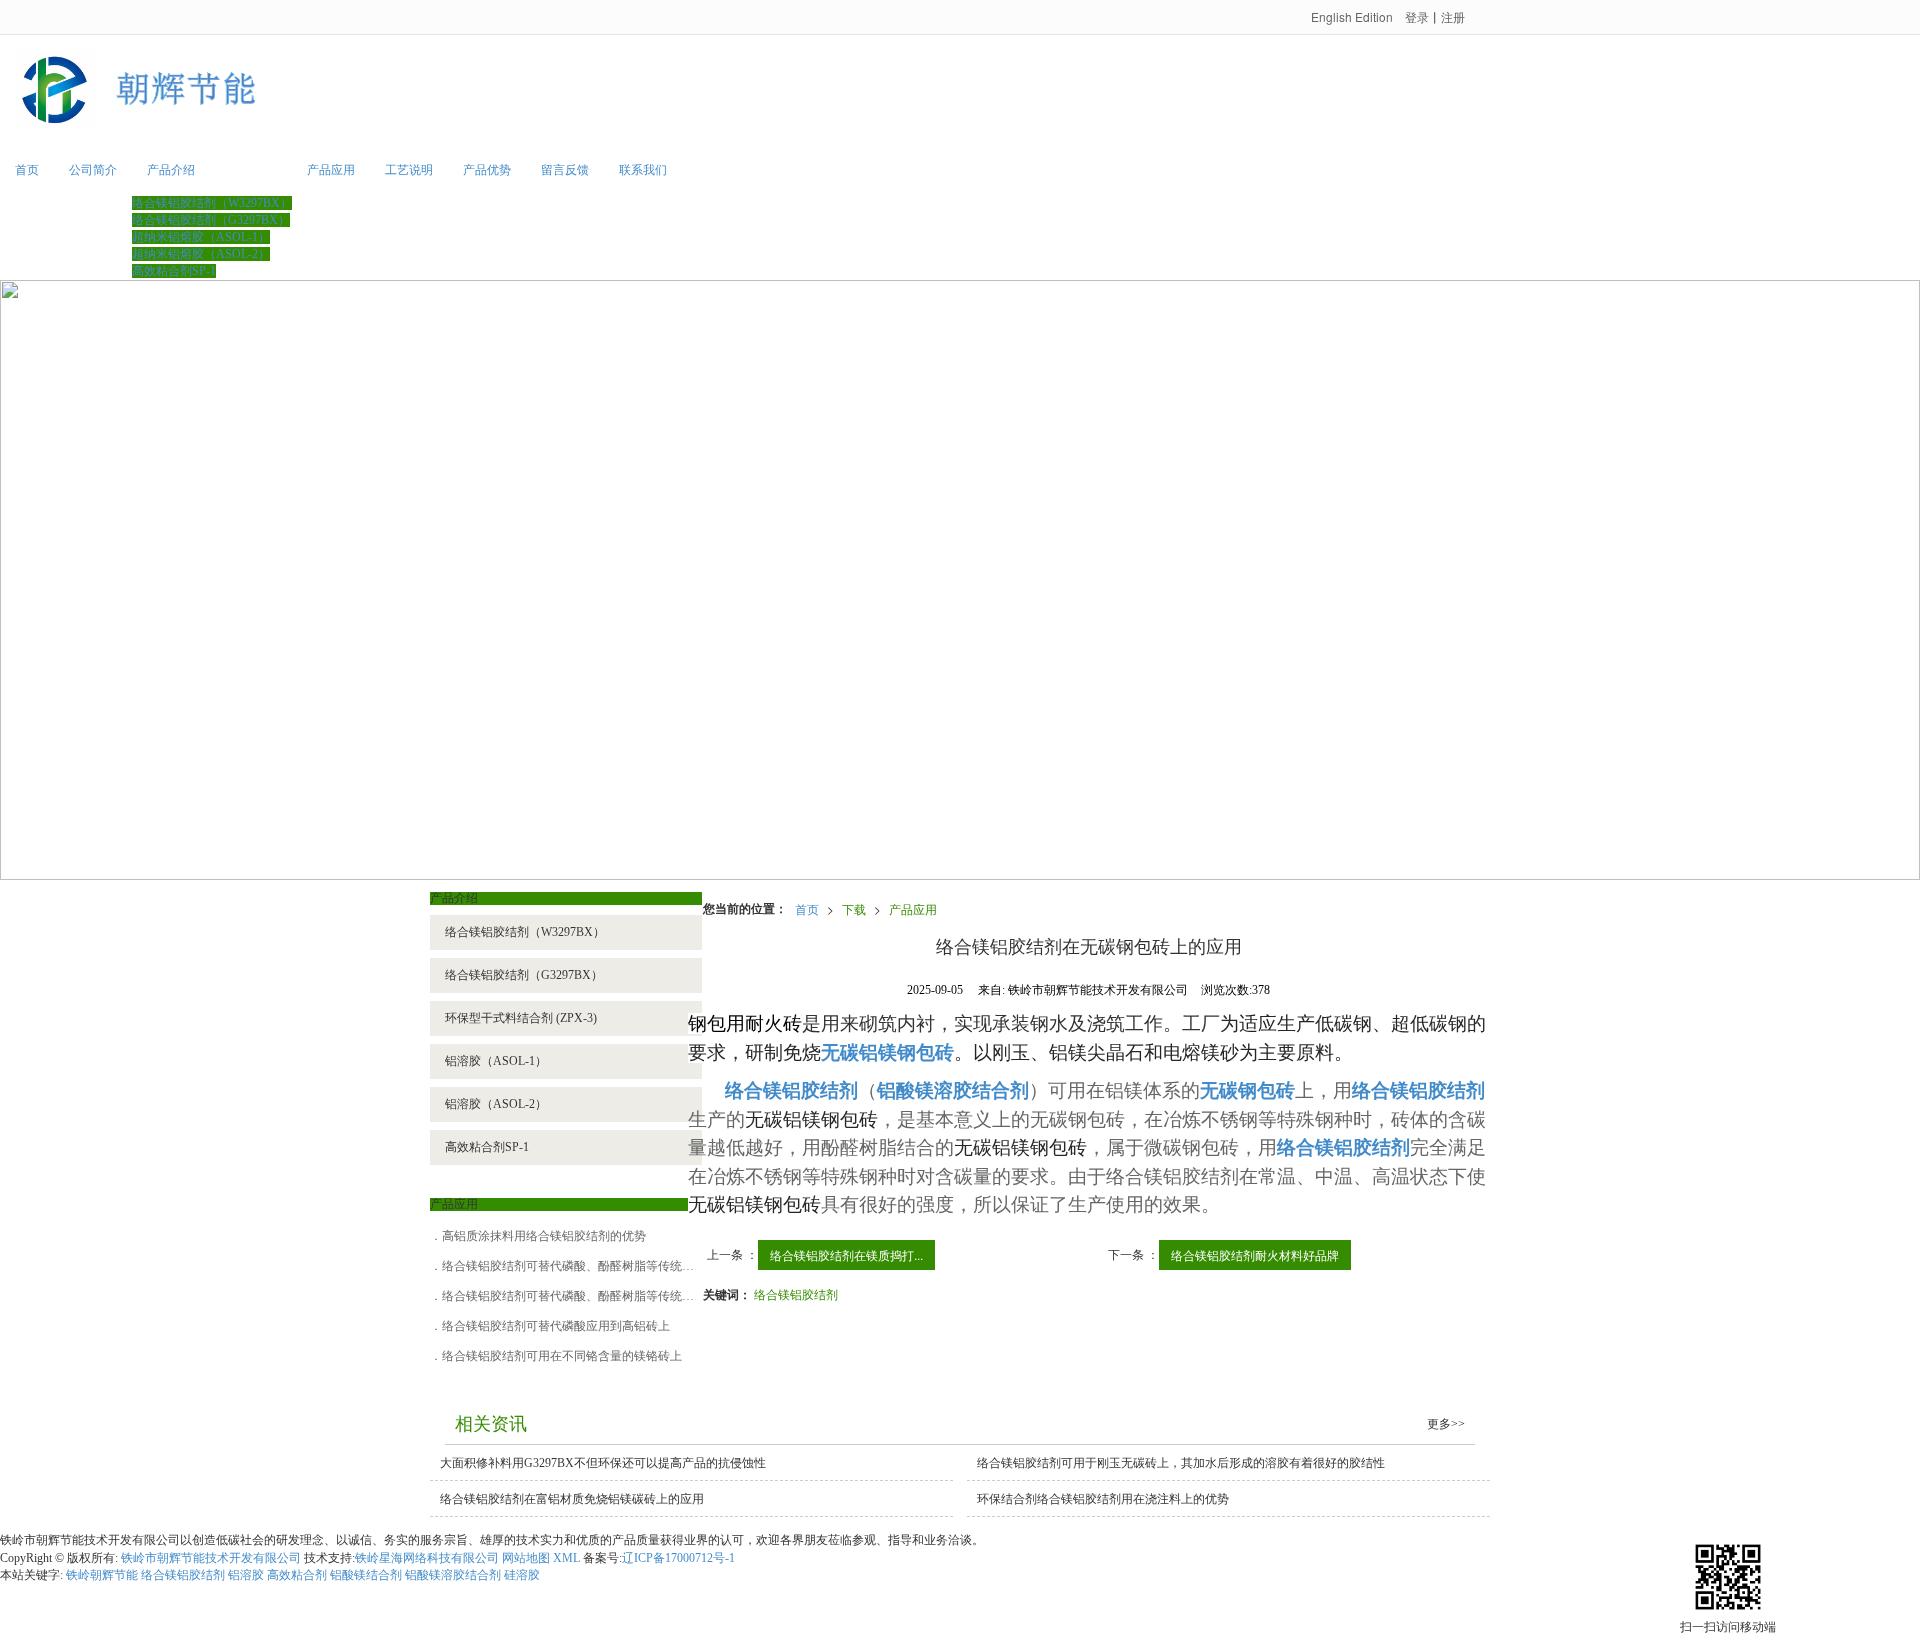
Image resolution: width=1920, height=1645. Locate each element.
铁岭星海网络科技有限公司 (427, 1558)
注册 (1453, 16)
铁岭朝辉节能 (102, 1575)
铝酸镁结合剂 (366, 1575)
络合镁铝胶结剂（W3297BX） (212, 203)
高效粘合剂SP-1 (174, 271)
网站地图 (526, 1558)
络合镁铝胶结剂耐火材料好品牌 (1255, 1254)
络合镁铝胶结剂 (796, 1293)
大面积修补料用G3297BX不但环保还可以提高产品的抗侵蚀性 (603, 1463)
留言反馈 (565, 170)
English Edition (1352, 16)
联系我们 (643, 170)
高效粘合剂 (297, 1575)
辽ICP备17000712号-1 (678, 1558)
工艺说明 (409, 170)
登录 (1417, 16)
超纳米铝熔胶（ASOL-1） (201, 237)
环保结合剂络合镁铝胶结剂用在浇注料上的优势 (1103, 1499)
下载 (854, 908)
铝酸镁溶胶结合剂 (453, 1575)
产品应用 (331, 170)
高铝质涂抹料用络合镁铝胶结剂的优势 (544, 1236)
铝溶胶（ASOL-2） (496, 1104)
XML (566, 1558)
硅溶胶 (522, 1575)
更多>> (1446, 1424)
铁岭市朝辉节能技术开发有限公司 (211, 1558)
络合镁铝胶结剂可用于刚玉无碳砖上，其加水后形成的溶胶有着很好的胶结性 (1181, 1463)
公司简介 (93, 170)
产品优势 (487, 170)
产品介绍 (171, 170)
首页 (27, 170)
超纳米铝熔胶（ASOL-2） (201, 254)
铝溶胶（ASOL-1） (496, 1061)
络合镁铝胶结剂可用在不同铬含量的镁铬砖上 (562, 1356)
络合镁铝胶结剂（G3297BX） (211, 220)
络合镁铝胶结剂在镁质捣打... (846, 1254)
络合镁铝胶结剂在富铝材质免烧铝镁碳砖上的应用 (572, 1499)
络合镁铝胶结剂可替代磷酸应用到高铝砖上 (556, 1326)
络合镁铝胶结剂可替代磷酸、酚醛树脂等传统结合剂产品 (592, 1266)
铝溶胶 (246, 1575)
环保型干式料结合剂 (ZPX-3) (521, 1018)
